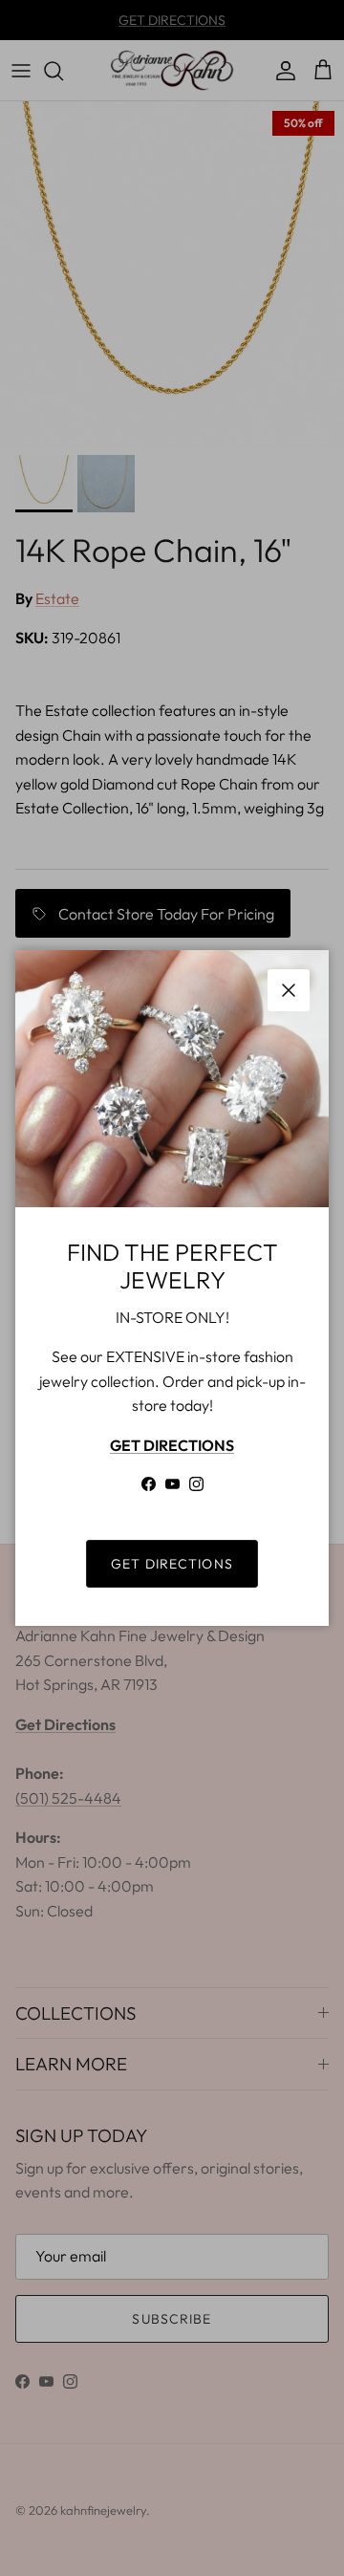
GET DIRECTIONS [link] (172, 1564)
